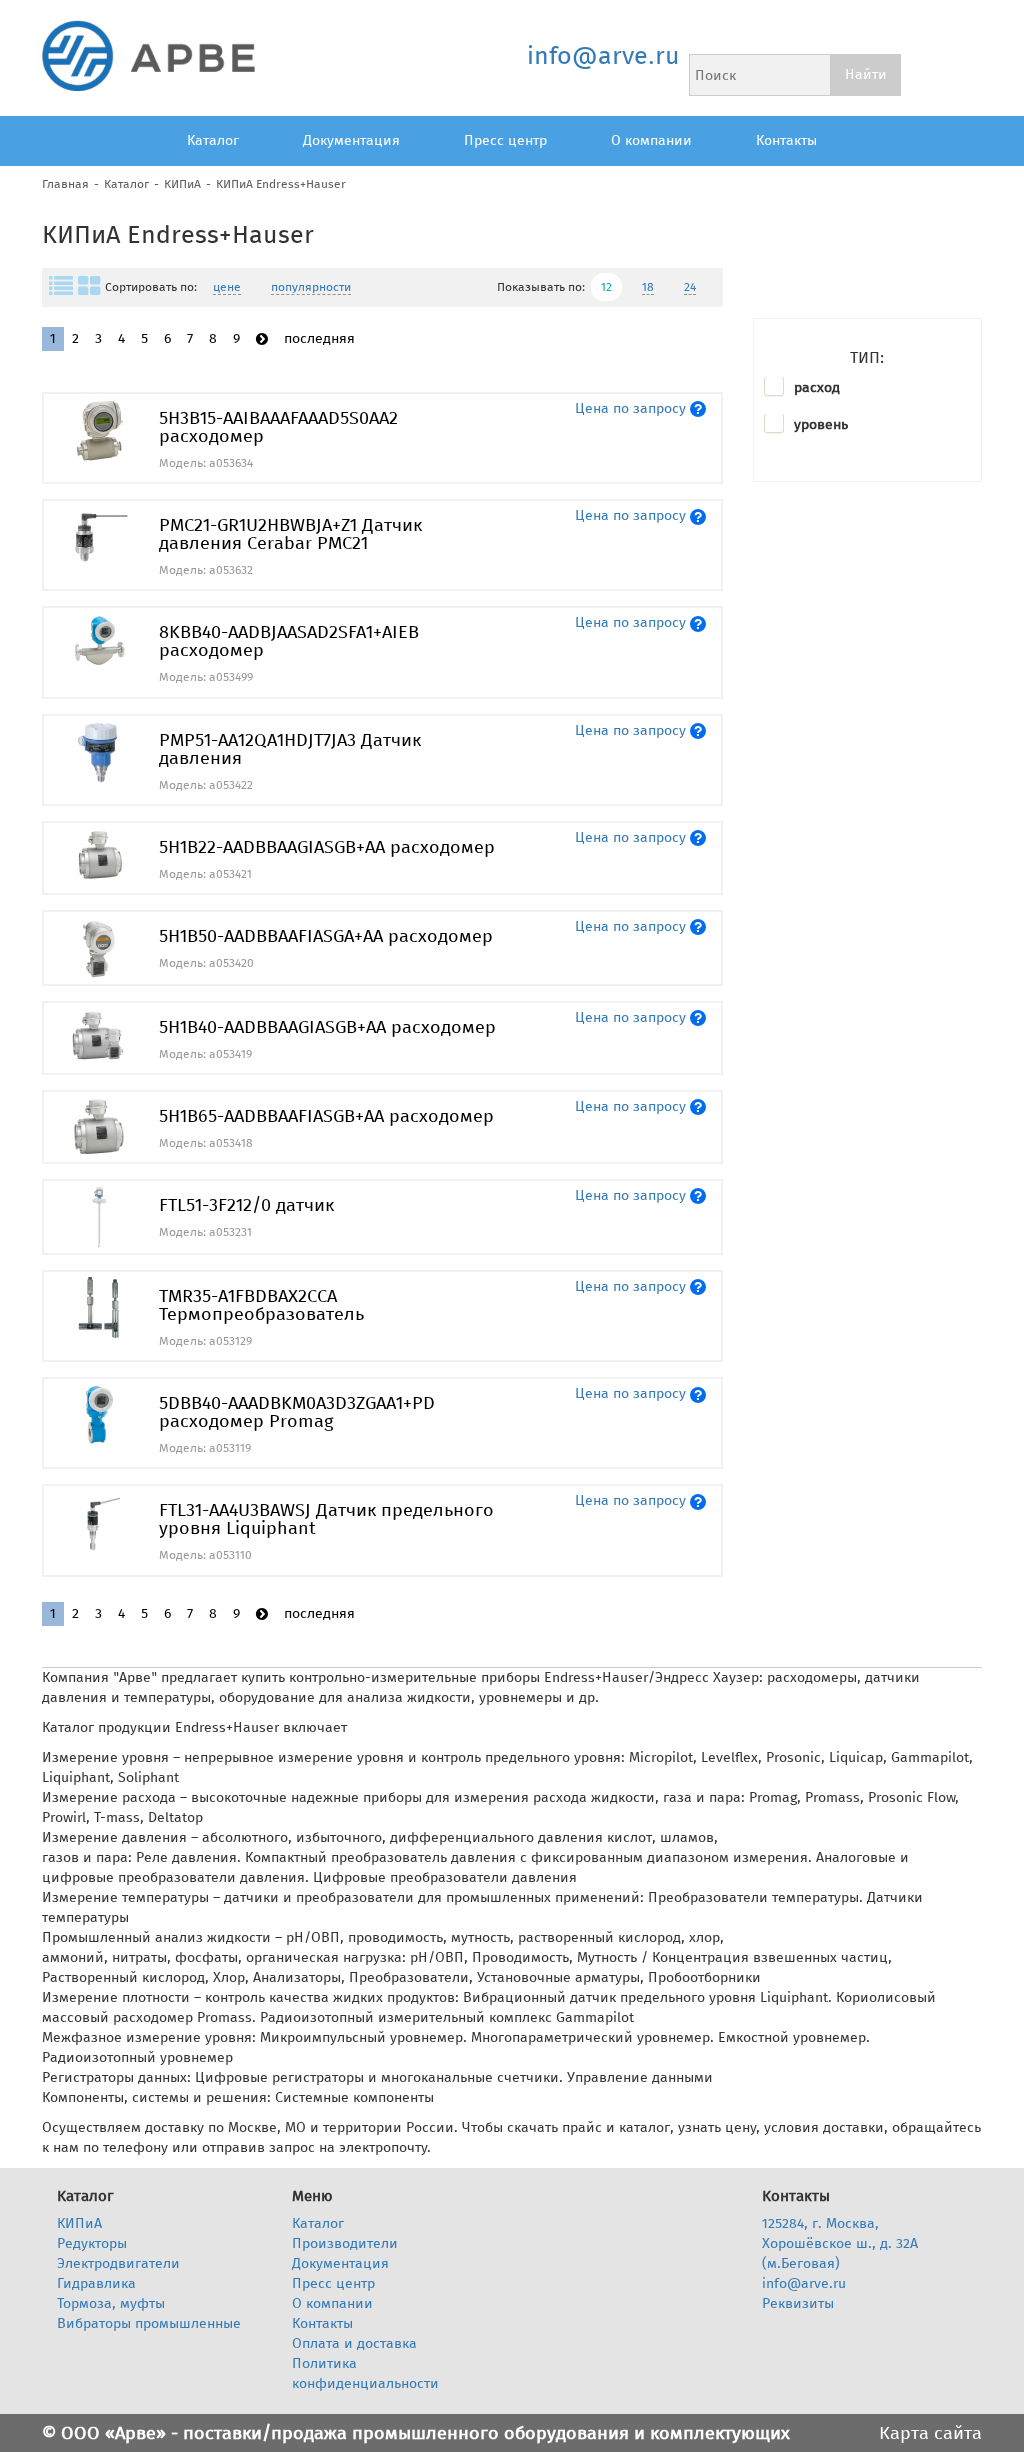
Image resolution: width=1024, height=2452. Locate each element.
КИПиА (182, 184)
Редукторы (92, 2243)
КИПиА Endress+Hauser (281, 184)
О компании (651, 140)
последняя (319, 338)
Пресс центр (505, 140)
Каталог (213, 140)
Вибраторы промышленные (149, 2323)
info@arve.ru (602, 56)
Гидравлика (96, 2283)
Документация (351, 140)
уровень (821, 424)
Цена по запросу (630, 408)
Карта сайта (930, 2433)
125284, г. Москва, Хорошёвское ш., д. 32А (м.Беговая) (840, 2243)
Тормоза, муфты (111, 2303)
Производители (345, 2243)
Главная (65, 184)
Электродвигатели (118, 2263)
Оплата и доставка (354, 2343)
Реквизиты (798, 2303)
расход (817, 387)
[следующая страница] (262, 339)
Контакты (786, 140)
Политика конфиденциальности (365, 2373)
